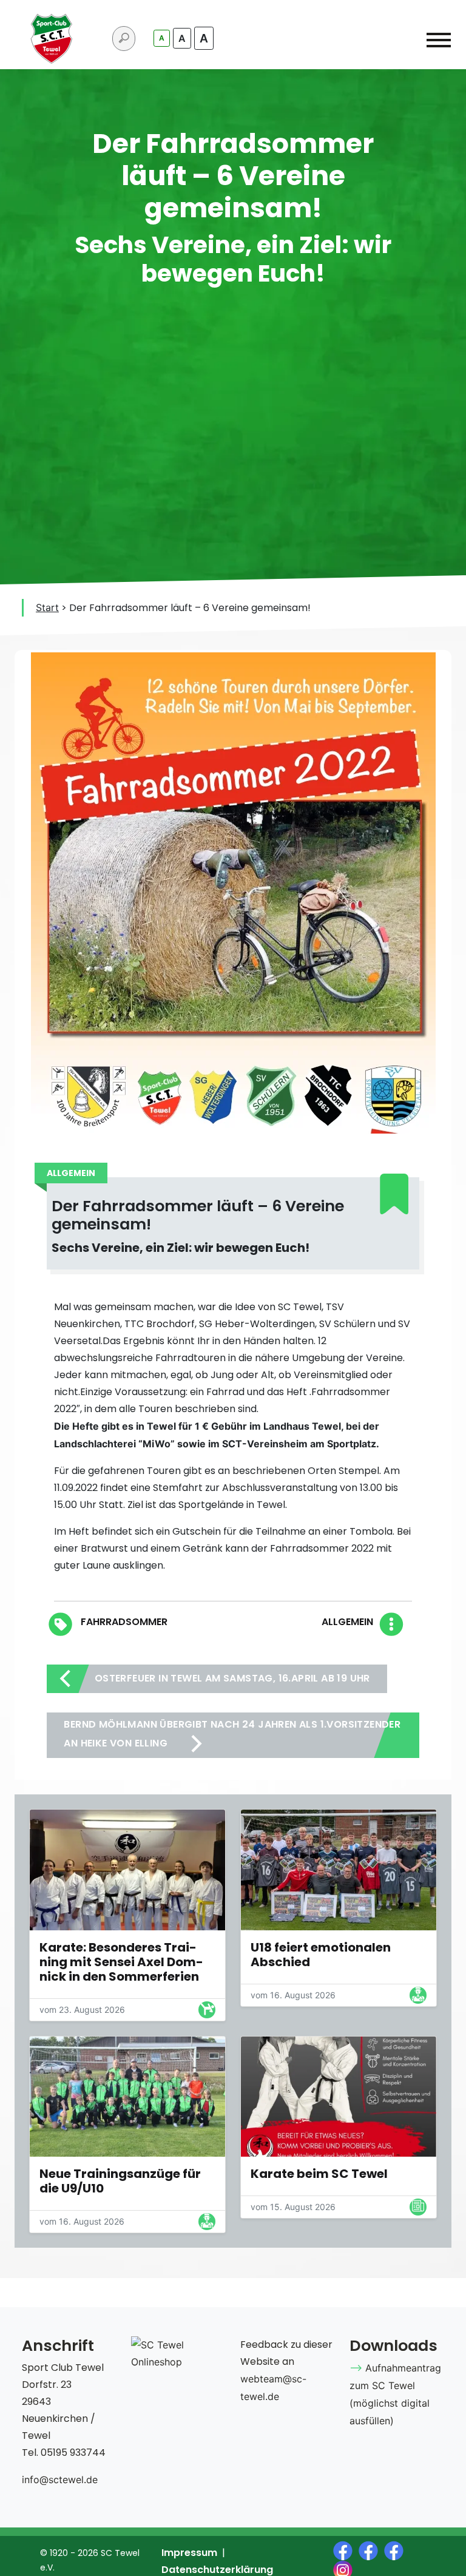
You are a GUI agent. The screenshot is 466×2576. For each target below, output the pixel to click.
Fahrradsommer (124, 1622)
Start (47, 607)
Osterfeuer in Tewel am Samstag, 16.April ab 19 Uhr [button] (231, 1678)
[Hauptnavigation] (439, 42)
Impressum (189, 2553)
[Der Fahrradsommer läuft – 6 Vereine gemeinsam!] (233, 891)
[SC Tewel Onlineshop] (178, 2353)
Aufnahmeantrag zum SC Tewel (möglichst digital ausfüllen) (395, 2394)
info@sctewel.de (60, 2480)
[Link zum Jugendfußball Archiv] (418, 1998)
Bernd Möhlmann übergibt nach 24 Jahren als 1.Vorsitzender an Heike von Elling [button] (232, 1734)
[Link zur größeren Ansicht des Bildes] (127, 1870)
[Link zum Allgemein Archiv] (418, 2209)
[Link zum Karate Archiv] (207, 2012)
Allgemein (347, 1622)
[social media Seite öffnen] (346, 2549)
